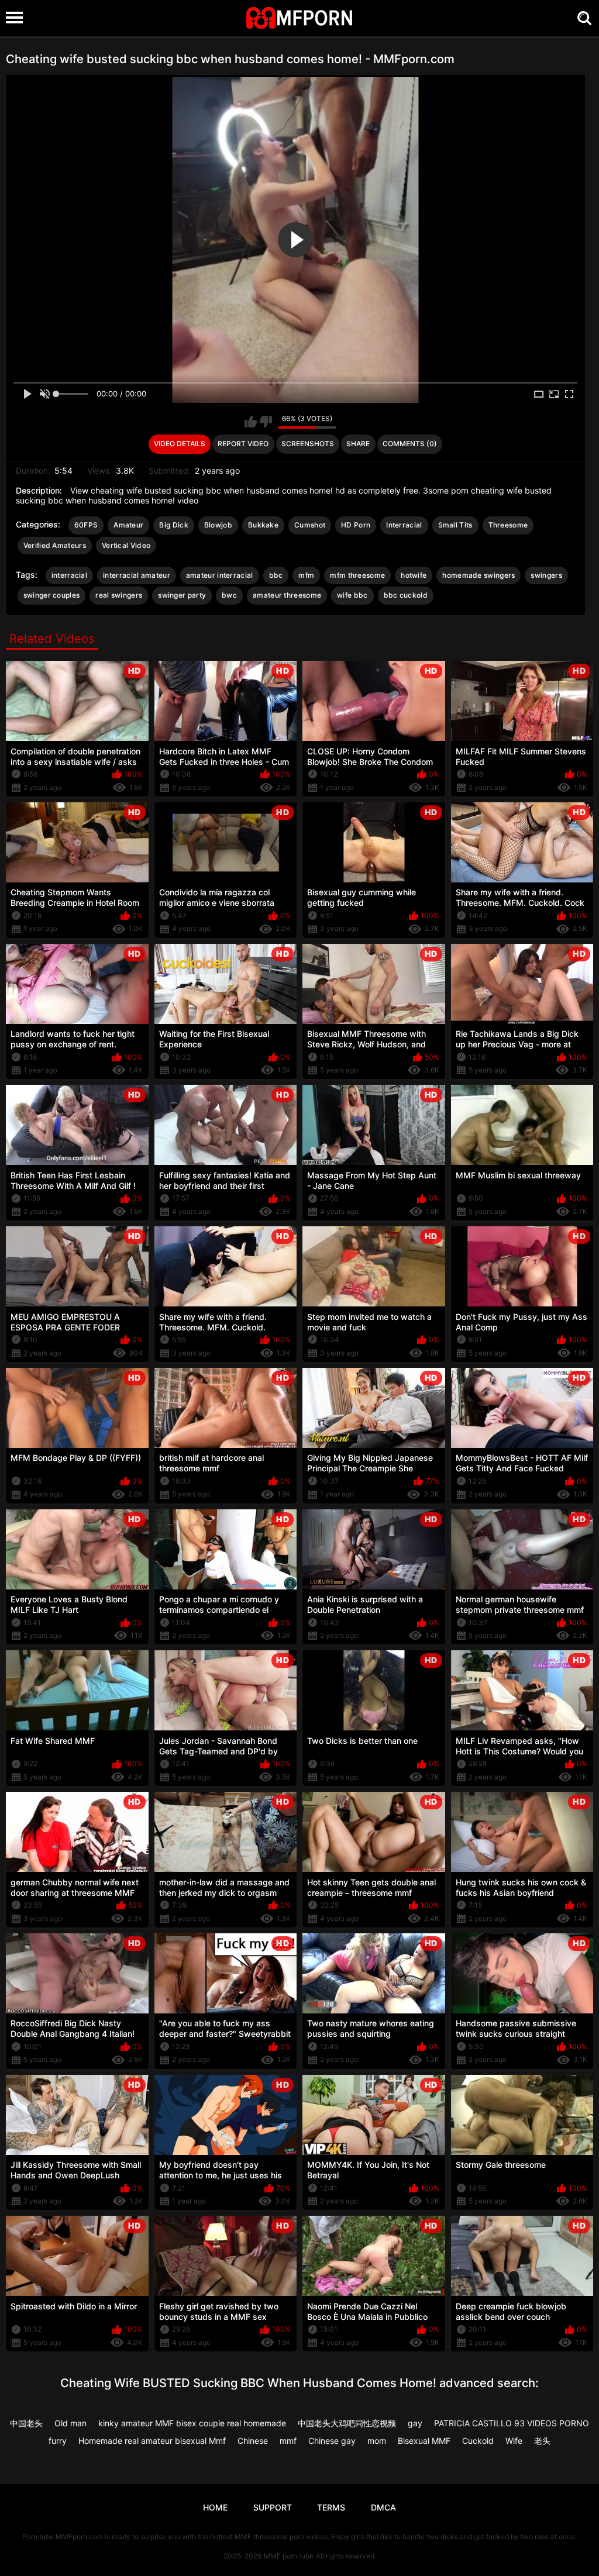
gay (415, 2423)
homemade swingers (478, 575)
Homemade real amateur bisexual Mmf (152, 2441)
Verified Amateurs (55, 545)
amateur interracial (220, 575)
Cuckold (478, 2441)
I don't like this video (266, 422)
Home (215, 2507)
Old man (70, 2423)
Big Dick (173, 525)
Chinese (253, 2441)
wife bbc (352, 595)
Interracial (404, 525)
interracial (69, 575)
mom (377, 2441)
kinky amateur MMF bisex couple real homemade (192, 2423)
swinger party (182, 595)
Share (358, 444)
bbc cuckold (406, 595)
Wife (514, 2441)
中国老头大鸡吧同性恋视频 (347, 2423)
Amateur (128, 525)
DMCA (383, 2507)
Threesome (508, 525)
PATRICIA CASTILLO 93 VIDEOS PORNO (512, 2423)
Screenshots (308, 444)
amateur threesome (287, 595)
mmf (288, 2441)
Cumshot (310, 525)
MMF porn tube (289, 2556)
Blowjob (218, 525)
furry (58, 2441)
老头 (542, 2441)
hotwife (414, 575)
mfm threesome (357, 575)
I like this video (251, 422)
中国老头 (26, 2423)
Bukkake (263, 525)
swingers (546, 575)
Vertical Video (126, 545)
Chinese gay (332, 2441)
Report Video (243, 444)
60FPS (86, 525)
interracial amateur (137, 575)
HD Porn (356, 525)
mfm (306, 575)
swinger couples (52, 595)
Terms (331, 2507)
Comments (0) (410, 444)
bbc (276, 575)
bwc (229, 595)
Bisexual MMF (424, 2441)
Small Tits (455, 525)
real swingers (119, 595)
